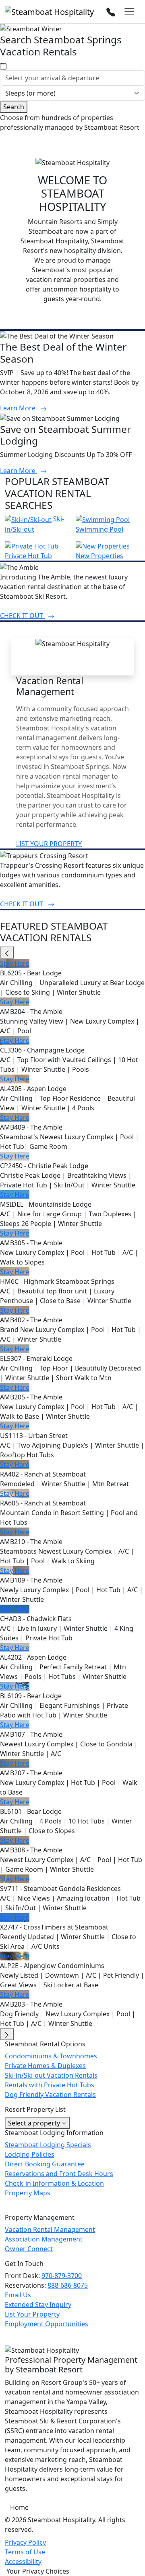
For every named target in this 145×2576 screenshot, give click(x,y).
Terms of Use (25, 2552)
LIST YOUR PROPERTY (49, 844)
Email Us (18, 2295)
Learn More (19, 408)
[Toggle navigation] (129, 12)
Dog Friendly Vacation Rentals (50, 2095)
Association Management (44, 2239)
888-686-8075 (68, 2285)
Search (14, 107)
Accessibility (23, 2562)
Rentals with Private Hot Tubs (50, 2085)
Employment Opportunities (47, 2324)
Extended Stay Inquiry (38, 2305)
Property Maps (28, 2193)
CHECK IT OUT (22, 616)
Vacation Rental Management (50, 2229)
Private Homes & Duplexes (45, 2066)
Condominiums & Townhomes (51, 2056)
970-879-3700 (62, 2276)
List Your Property (32, 2314)
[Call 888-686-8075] (111, 11)
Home (19, 2507)
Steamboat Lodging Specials (48, 2145)
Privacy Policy (25, 2542)
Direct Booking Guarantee (45, 2164)
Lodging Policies (30, 2154)
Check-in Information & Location (54, 2183)
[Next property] (7, 2034)
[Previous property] (7, 952)
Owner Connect (29, 2249)
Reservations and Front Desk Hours (59, 2174)
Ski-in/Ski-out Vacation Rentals (51, 2075)
